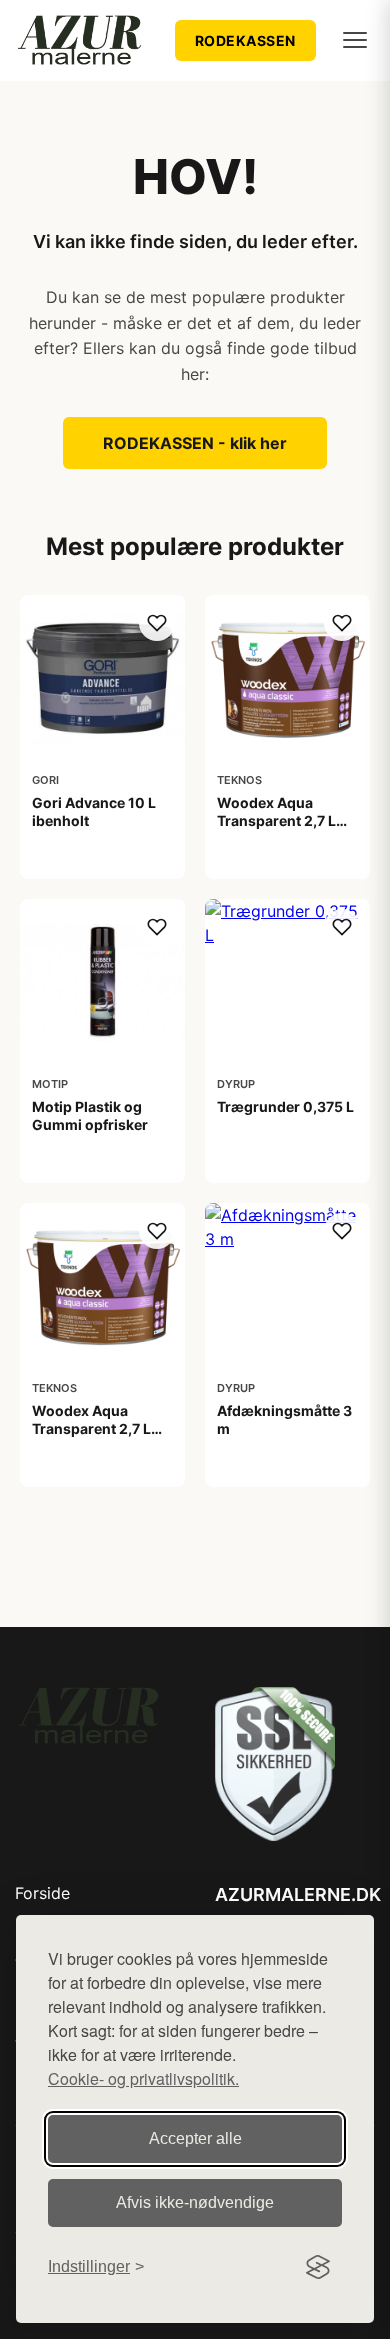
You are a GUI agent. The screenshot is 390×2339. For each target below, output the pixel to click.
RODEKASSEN (245, 40)
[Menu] (355, 40)
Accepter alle (195, 2138)
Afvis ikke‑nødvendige (195, 2202)
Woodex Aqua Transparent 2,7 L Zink (91, 1428)
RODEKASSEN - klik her (195, 443)
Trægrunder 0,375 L (285, 1106)
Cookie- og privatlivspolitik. (143, 2078)
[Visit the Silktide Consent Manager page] (318, 2267)
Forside (42, 1893)
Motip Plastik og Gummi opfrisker (90, 1115)
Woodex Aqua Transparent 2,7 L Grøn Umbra (276, 820)
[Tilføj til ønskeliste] (157, 623)
